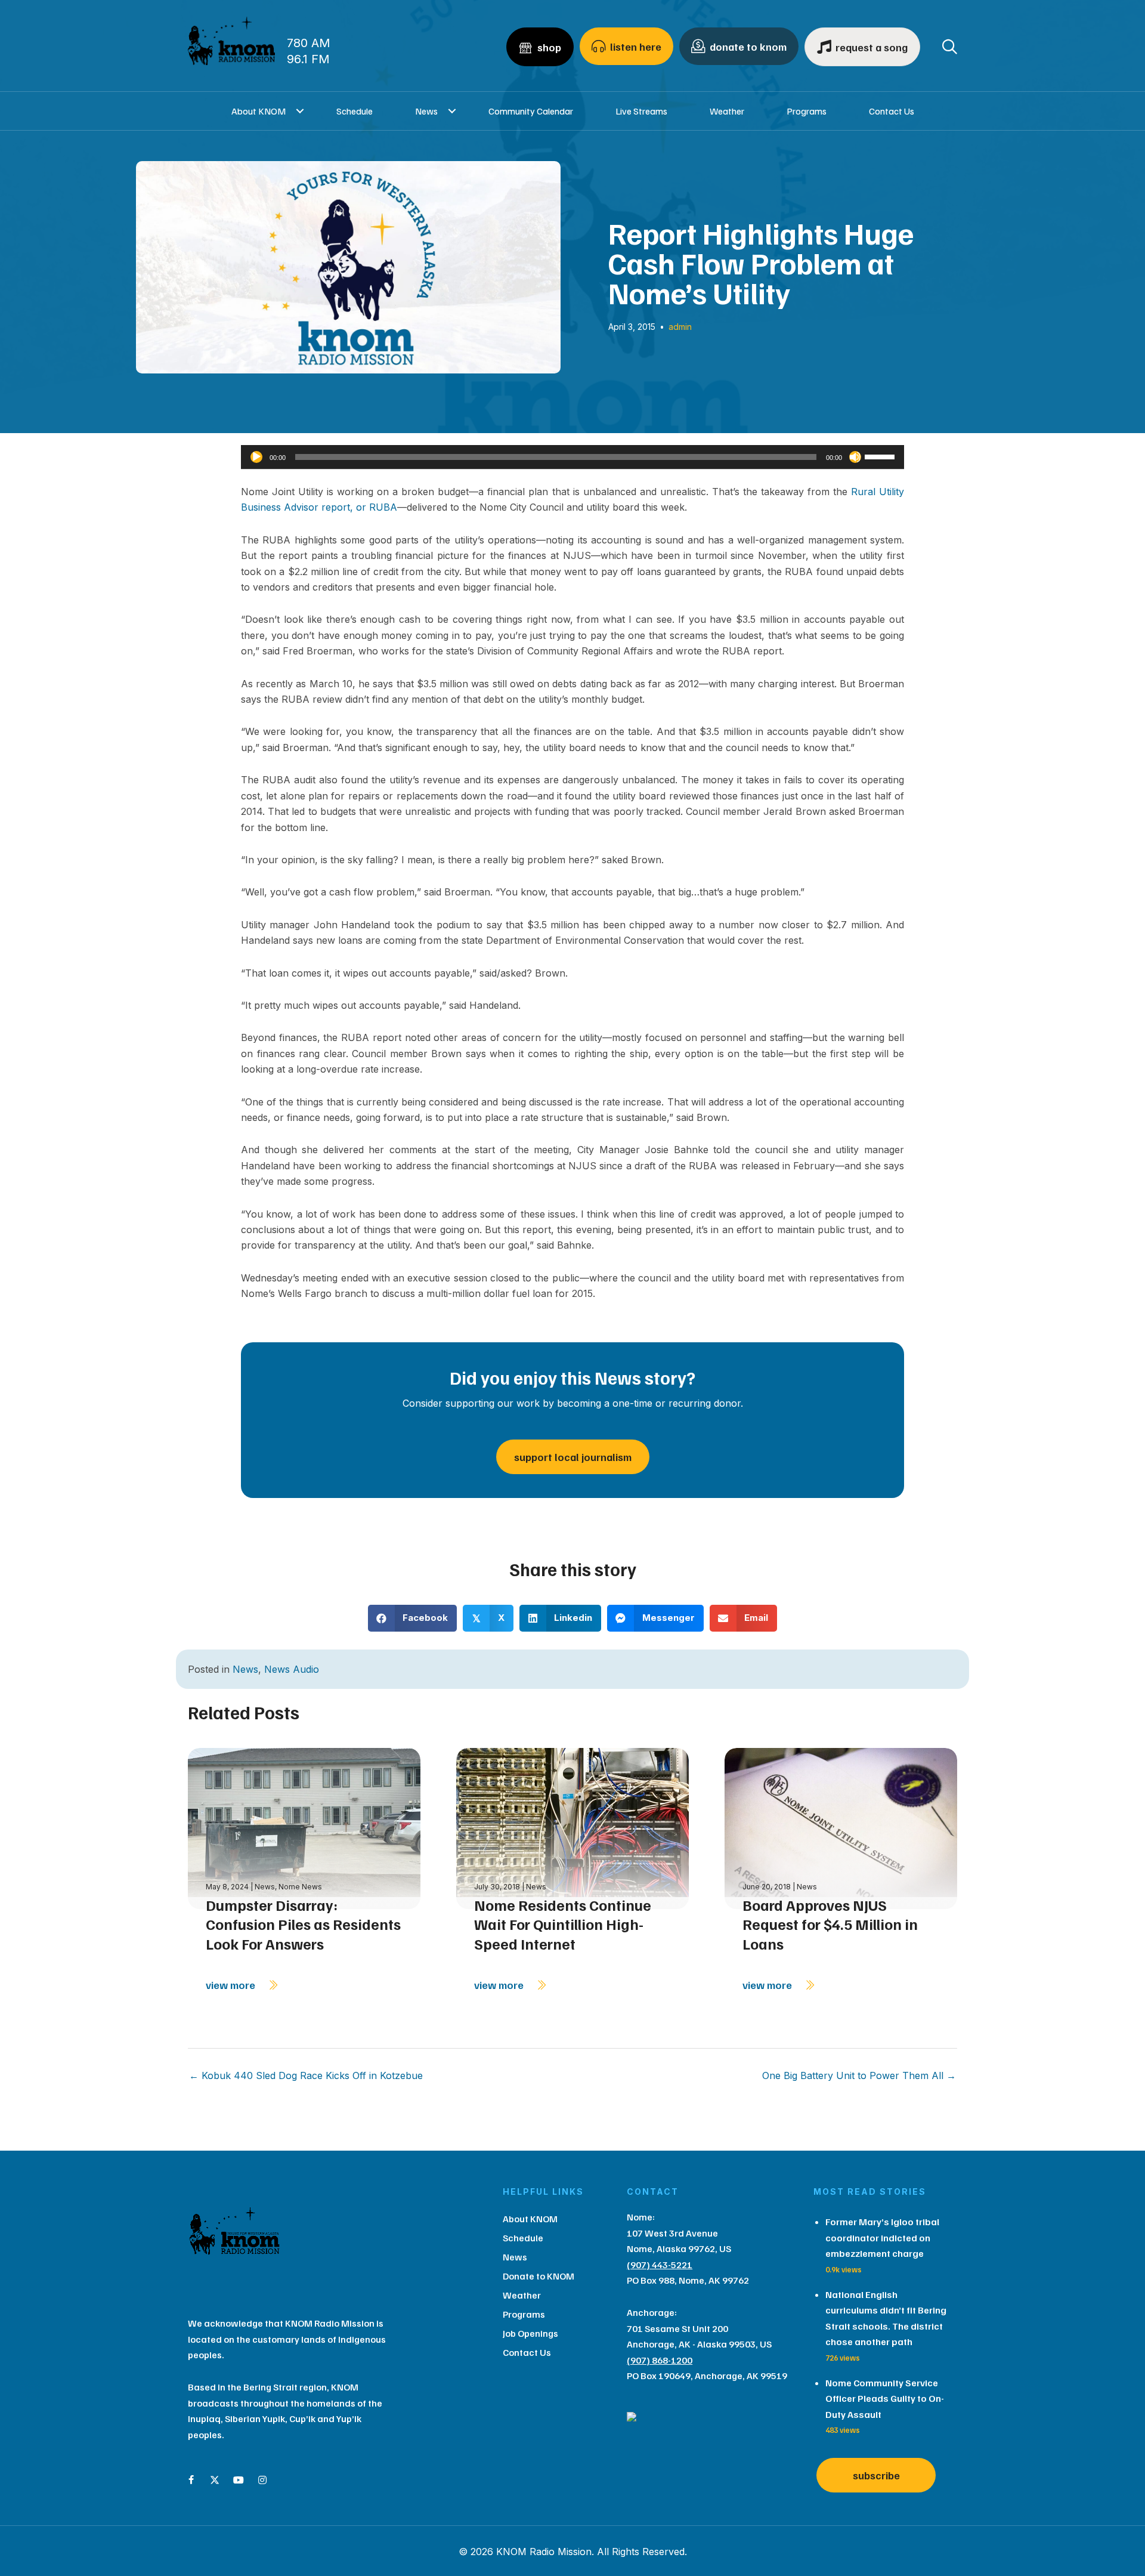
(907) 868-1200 (660, 2360)
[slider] (881, 456)
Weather (727, 111)
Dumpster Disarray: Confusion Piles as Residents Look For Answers (303, 1924)
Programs (807, 111)
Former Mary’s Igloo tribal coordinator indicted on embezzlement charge (882, 2237)
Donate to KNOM (539, 2276)
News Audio (292, 1669)
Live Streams (641, 111)
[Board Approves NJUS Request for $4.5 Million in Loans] (841, 1828)
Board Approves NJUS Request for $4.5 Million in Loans (830, 1924)
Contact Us (892, 111)
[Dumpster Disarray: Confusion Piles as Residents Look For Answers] (304, 1828)
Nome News (300, 1887)
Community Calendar (531, 111)
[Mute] (855, 457)
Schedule (355, 111)
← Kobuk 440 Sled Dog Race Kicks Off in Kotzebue (306, 2075)
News (426, 111)
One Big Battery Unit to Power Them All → (859, 2075)
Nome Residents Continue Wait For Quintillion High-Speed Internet (563, 1924)
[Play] (256, 457)
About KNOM (259, 111)
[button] (300, 111)
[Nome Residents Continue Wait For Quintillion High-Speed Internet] (572, 1828)
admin (680, 327)
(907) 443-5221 (660, 2265)
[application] (572, 457)
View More (232, 1985)
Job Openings (530, 2333)
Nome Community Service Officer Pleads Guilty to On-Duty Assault (885, 2399)
